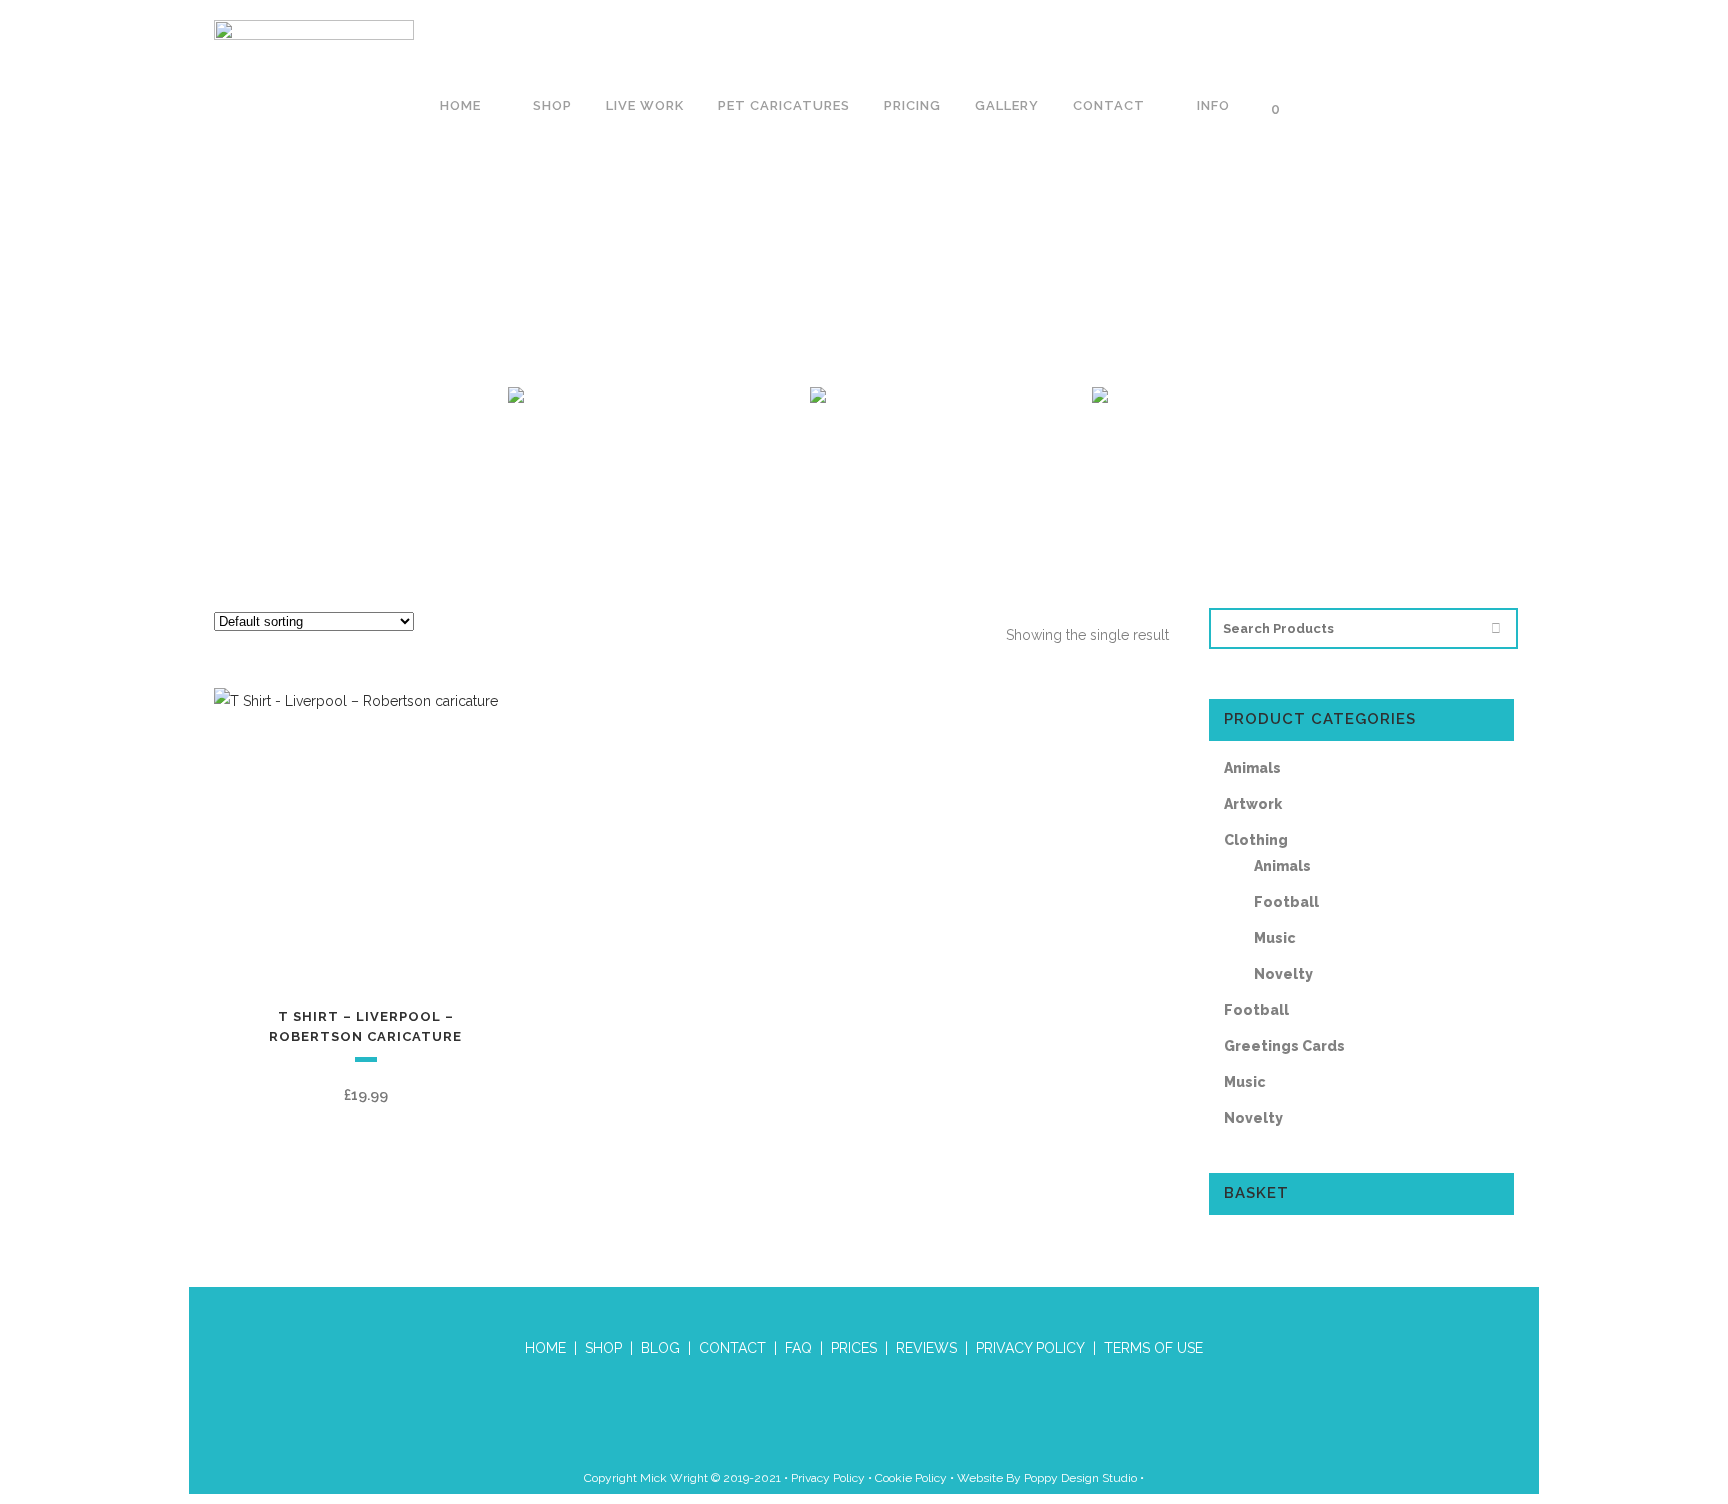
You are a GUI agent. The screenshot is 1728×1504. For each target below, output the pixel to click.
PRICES (854, 1348)
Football (1286, 902)
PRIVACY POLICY (1030, 1348)
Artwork (1253, 804)
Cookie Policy (911, 1478)
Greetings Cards (1284, 1046)
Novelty (1283, 974)
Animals (1252, 768)
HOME (545, 1348)
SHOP (603, 1348)
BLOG (660, 1348)
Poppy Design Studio (1082, 1478)
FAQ (798, 1348)
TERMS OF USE (1153, 1348)
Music (1275, 938)
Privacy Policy (828, 1478)
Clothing (1256, 840)
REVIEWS (926, 1348)
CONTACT (732, 1348)
